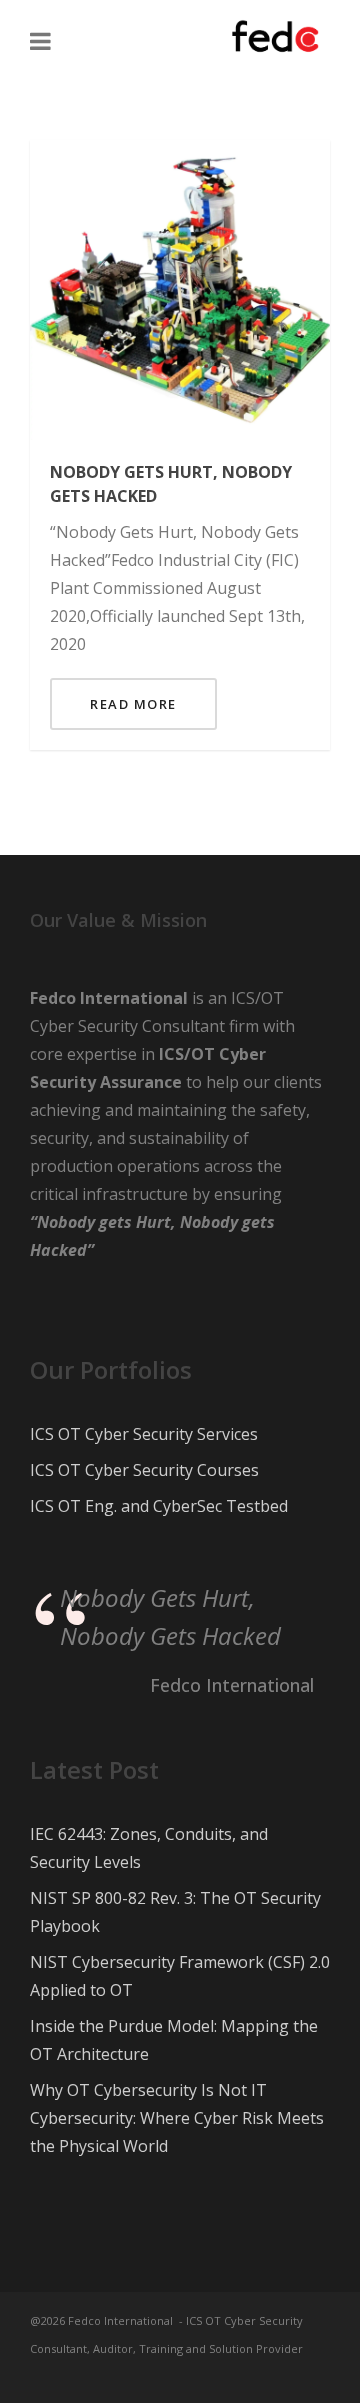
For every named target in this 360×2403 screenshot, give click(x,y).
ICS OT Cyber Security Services (144, 1434)
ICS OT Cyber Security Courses (144, 1470)
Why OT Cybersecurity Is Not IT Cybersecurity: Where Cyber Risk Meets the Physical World (177, 2118)
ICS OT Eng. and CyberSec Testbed (159, 1506)
